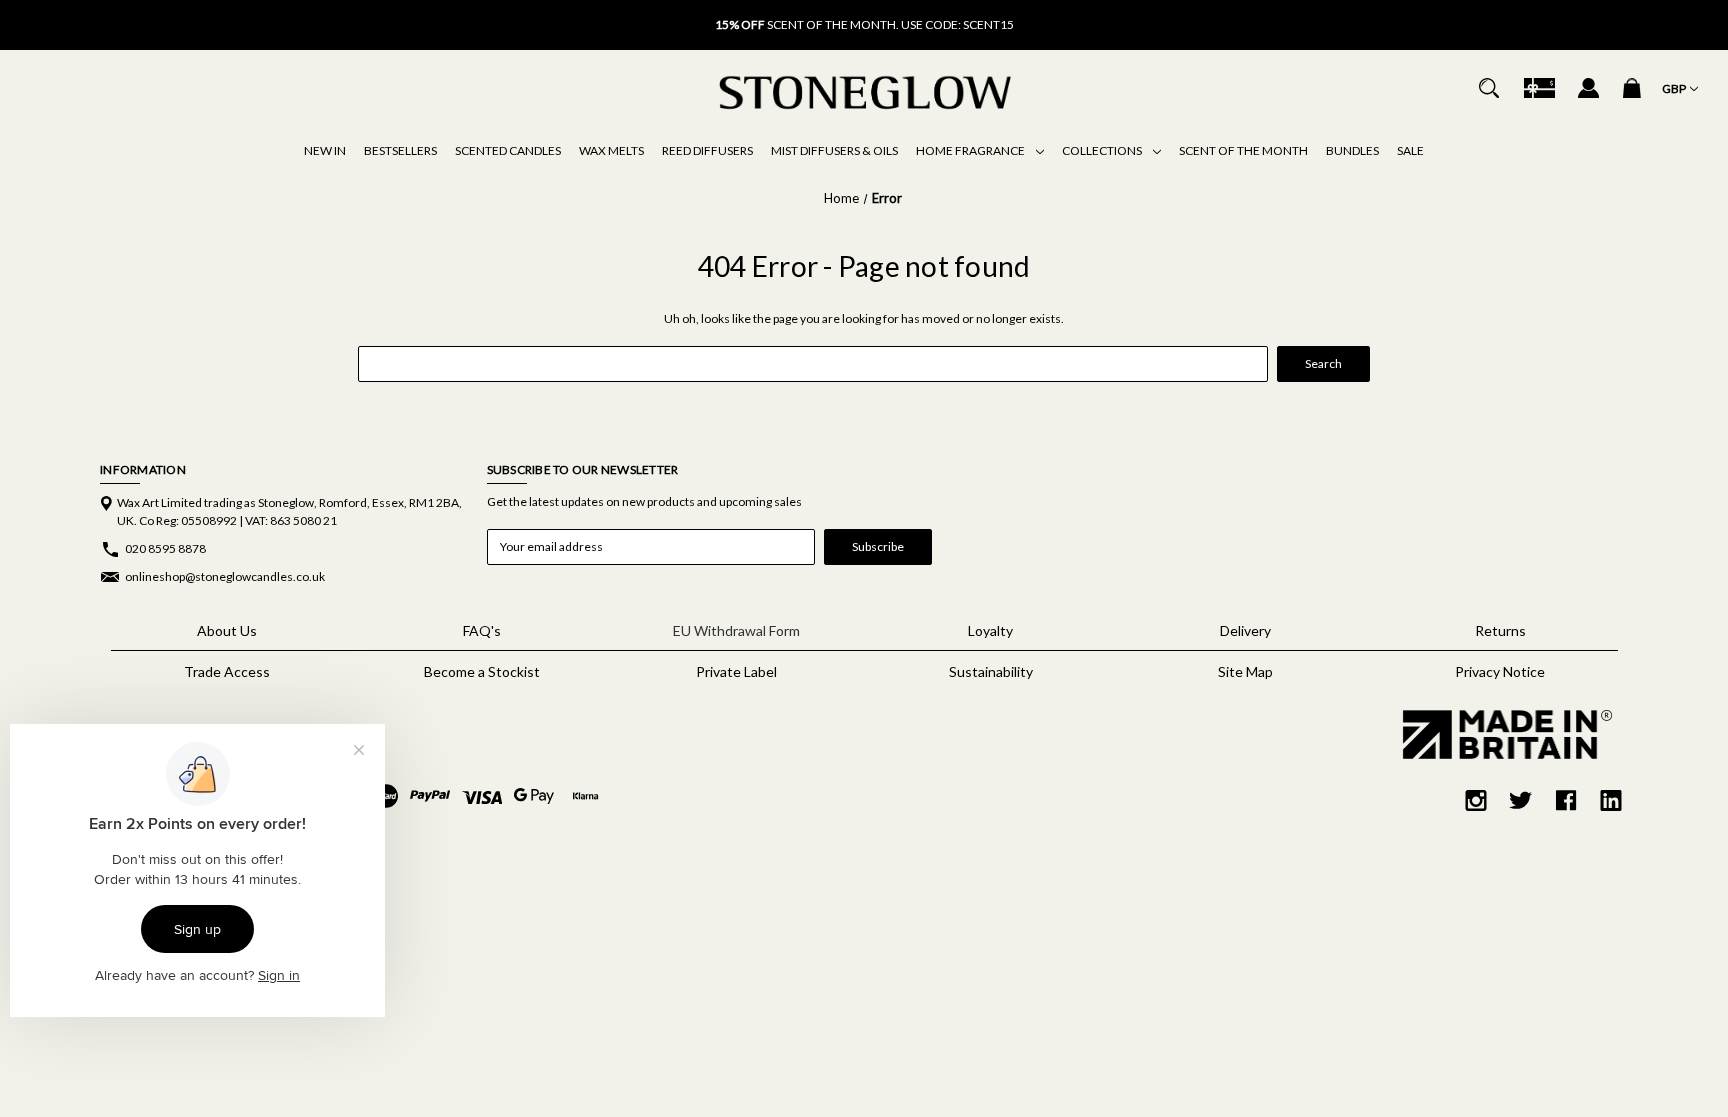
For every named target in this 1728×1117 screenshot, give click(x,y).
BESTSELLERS (400, 150)
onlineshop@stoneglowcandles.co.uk (225, 576)
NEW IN (325, 150)
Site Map (1245, 671)
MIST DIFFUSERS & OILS (834, 150)
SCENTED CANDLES (508, 150)
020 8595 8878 (165, 548)
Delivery (1245, 630)
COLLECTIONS (1103, 150)
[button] (1500, 734)
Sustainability (991, 671)
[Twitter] (1521, 800)
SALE (1410, 150)
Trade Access (227, 671)
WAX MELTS (611, 150)
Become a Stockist (482, 671)
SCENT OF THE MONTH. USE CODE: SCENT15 (864, 24)
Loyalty (990, 630)
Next (1144, 15)
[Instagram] (1476, 800)
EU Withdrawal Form (736, 630)
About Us (227, 630)
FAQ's (482, 630)
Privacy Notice (1500, 671)
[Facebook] (1566, 800)
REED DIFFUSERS (707, 150)
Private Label (736, 671)
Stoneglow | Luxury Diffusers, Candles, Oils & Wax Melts (179, 90)
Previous (584, 15)
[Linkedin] (1611, 800)
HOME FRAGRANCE (971, 150)
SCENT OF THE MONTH (1243, 150)
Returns (1500, 630)
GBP (1675, 88)
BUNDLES (1352, 150)
